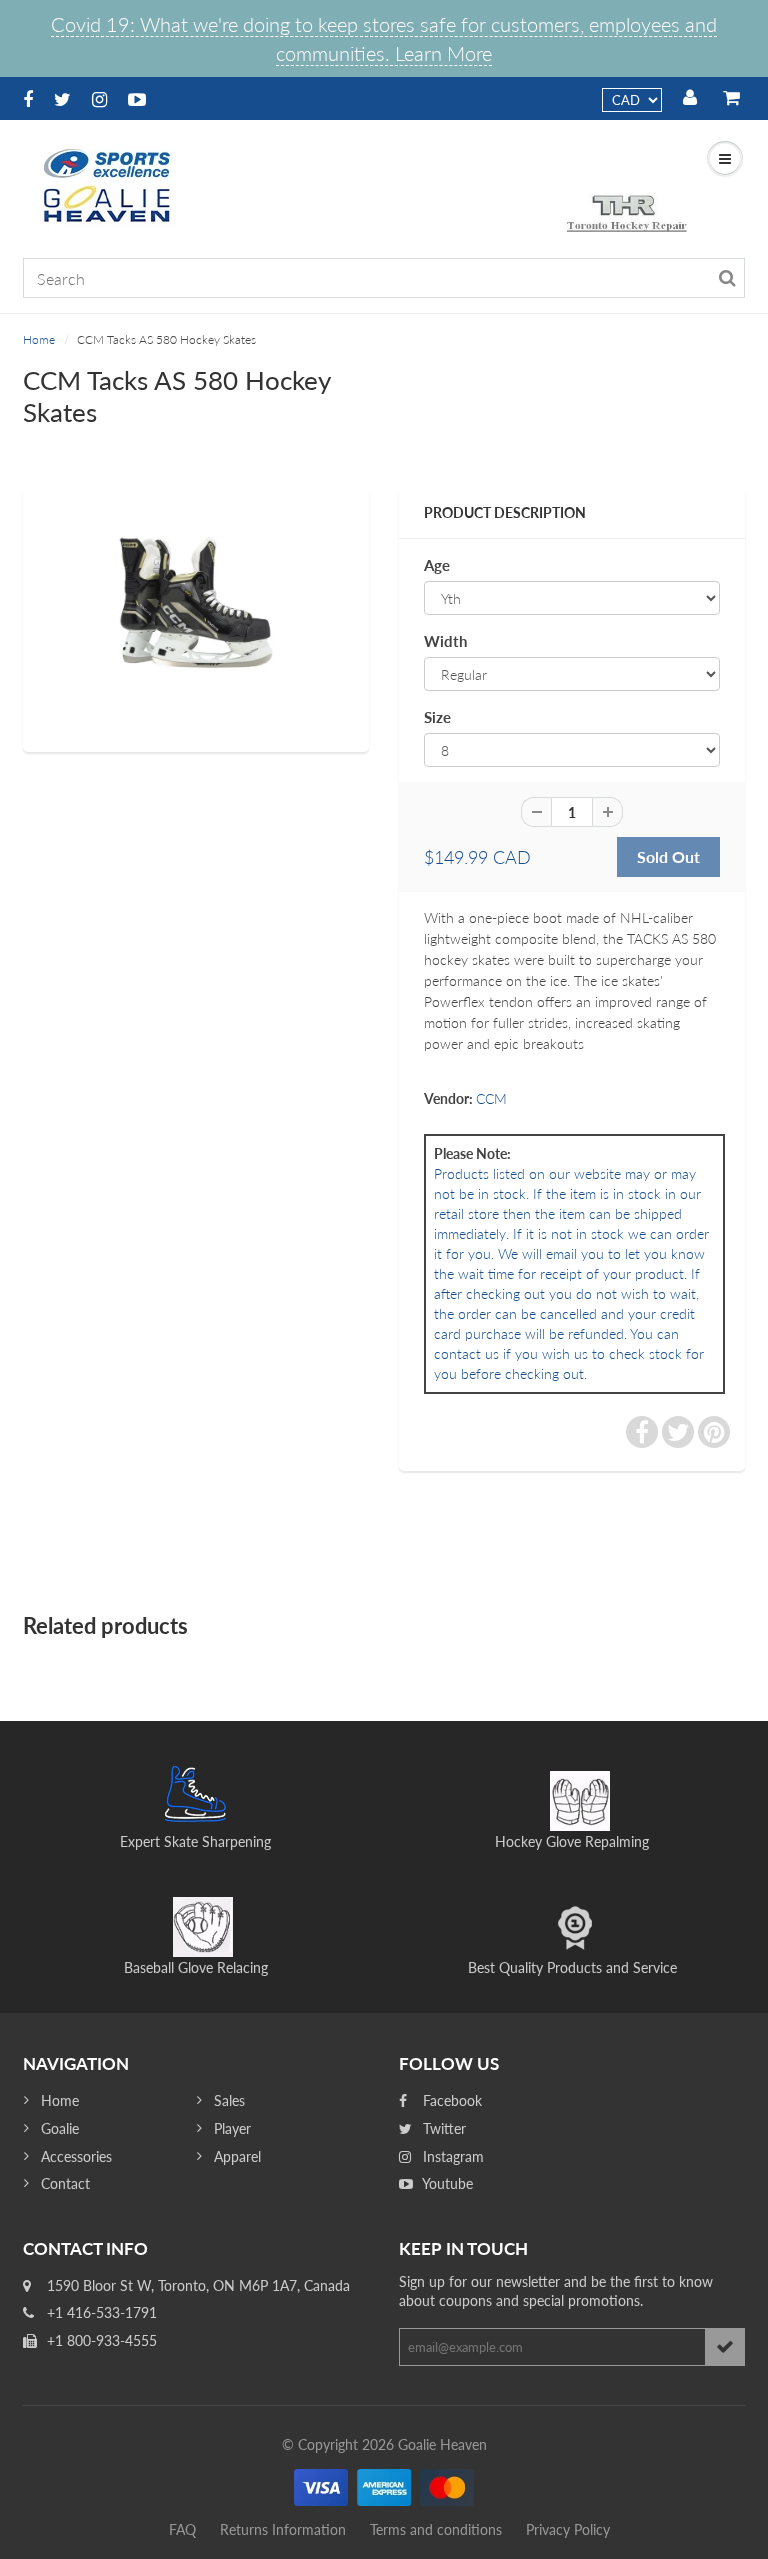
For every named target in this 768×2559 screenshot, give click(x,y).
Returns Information (283, 2529)
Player (232, 2128)
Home (39, 339)
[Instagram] (99, 99)
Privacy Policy (568, 2529)
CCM (491, 1098)
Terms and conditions (436, 2529)
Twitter (442, 2128)
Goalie (60, 2128)
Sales (229, 2100)
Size (437, 717)
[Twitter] (62, 99)
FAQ (182, 2529)
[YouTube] (137, 99)
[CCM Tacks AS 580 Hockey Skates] (196, 617)
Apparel (237, 2156)
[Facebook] (28, 99)
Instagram (451, 2156)
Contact (65, 2183)
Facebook (450, 2100)
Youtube (446, 2183)
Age (437, 565)
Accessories (76, 2156)
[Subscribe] (725, 2347)
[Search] (727, 278)
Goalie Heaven (442, 2444)
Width (445, 641)
